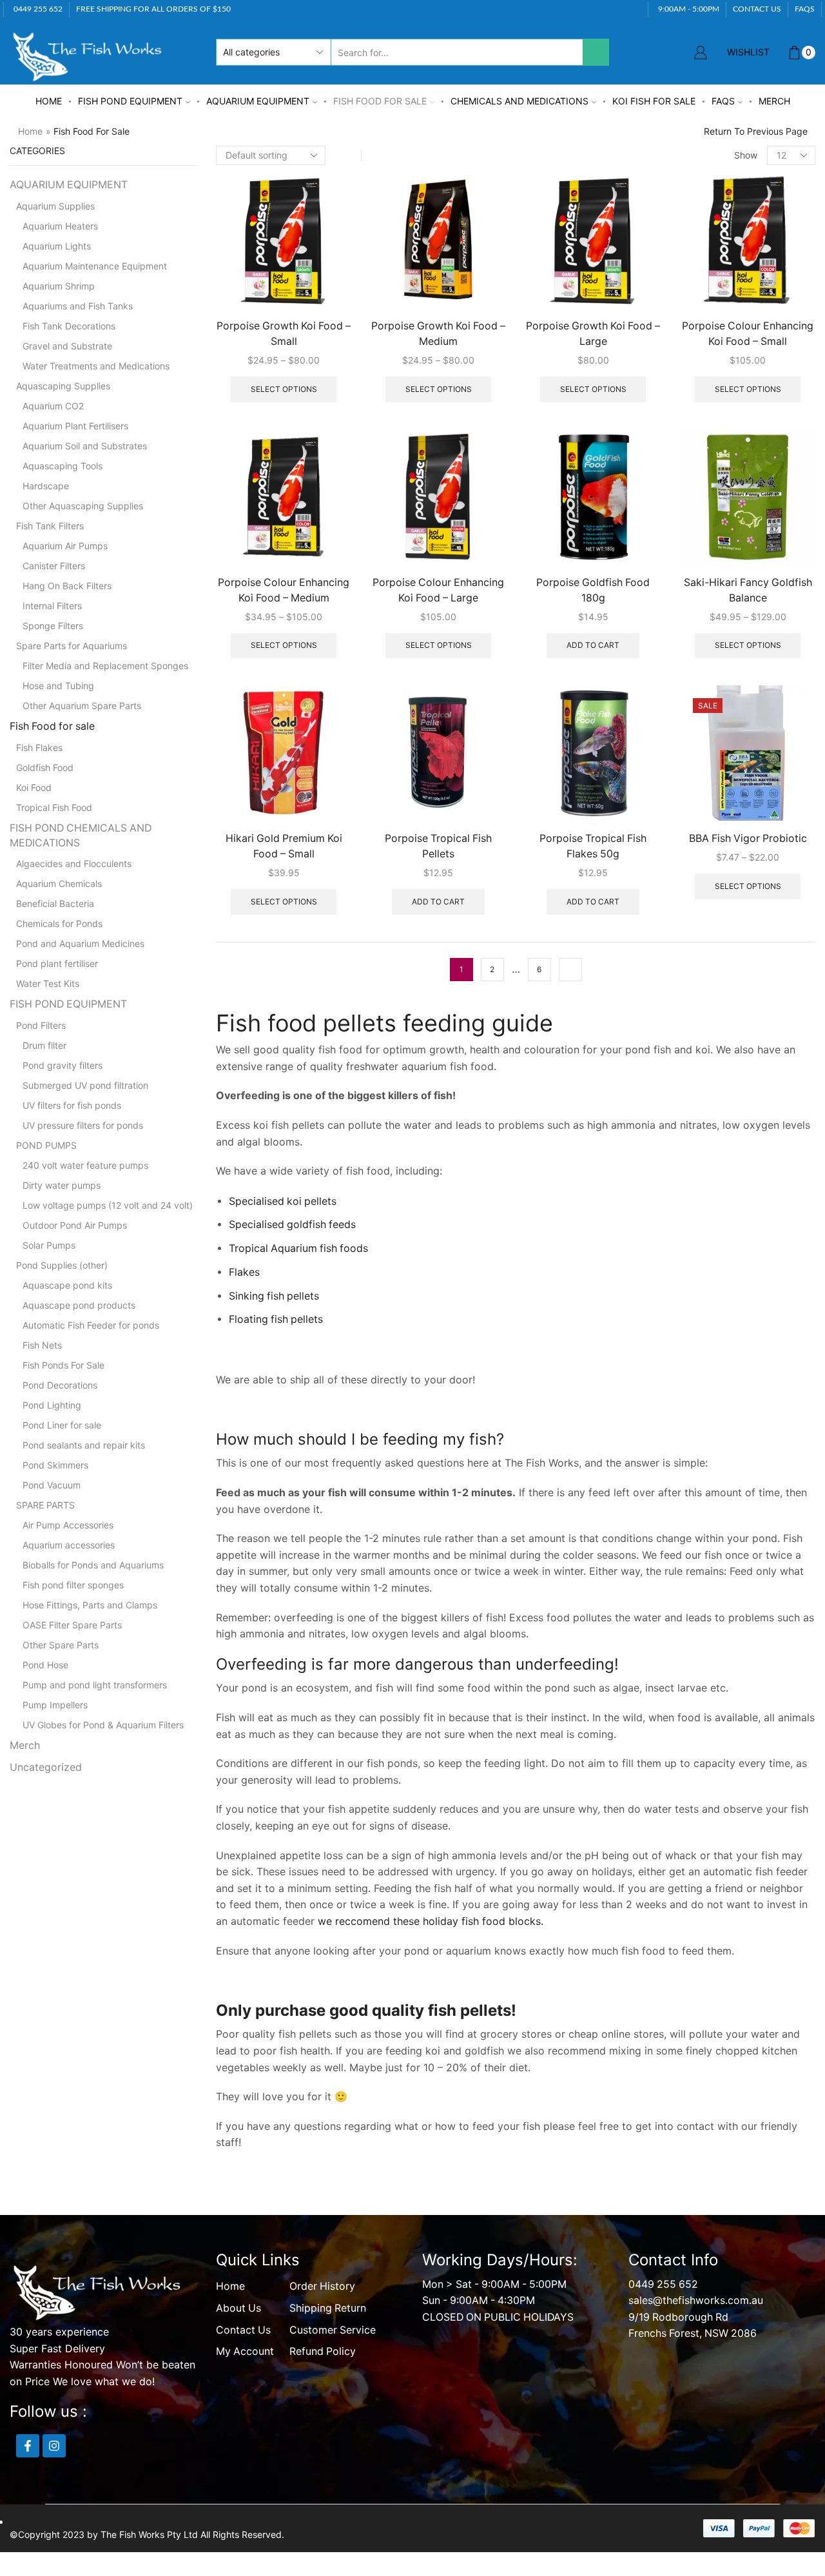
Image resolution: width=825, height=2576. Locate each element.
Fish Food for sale (380, 101)
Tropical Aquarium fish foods (298, 1194)
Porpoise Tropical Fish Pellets (438, 846)
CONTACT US (757, 9)
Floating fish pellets (276, 1264)
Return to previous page (756, 131)
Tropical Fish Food (54, 288)
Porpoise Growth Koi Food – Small (284, 334)
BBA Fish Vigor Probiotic (748, 838)
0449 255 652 (663, 2230)
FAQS (805, 9)
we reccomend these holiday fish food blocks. (431, 1866)
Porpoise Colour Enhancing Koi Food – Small (748, 334)
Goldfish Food (45, 248)
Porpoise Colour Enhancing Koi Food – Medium (284, 590)
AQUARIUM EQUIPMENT (258, 101)
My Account (245, 2297)
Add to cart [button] (593, 645)
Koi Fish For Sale (654, 101)
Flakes (244, 1217)
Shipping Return (328, 2253)
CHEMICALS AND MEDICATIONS (519, 101)
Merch (774, 101)
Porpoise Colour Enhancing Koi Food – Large (438, 590)
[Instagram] (54, 2391)
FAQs (723, 101)
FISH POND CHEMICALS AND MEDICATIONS (81, 316)
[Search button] (596, 52)
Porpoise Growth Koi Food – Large (593, 334)
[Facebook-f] (28, 2391)
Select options (284, 389)
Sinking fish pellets (274, 1241)
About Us (238, 2253)
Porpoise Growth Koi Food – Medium (438, 334)
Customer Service (333, 2275)
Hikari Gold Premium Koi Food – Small (284, 846)
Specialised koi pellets (283, 1147)
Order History (322, 2231)
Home (49, 101)
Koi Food (34, 268)
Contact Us (243, 2275)
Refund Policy (323, 2297)
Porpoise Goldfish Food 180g (593, 590)
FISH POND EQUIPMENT (130, 101)
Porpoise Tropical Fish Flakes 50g (593, 846)
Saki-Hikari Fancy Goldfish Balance (748, 590)
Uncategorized (46, 388)
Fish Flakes (39, 228)
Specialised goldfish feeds (292, 1170)
